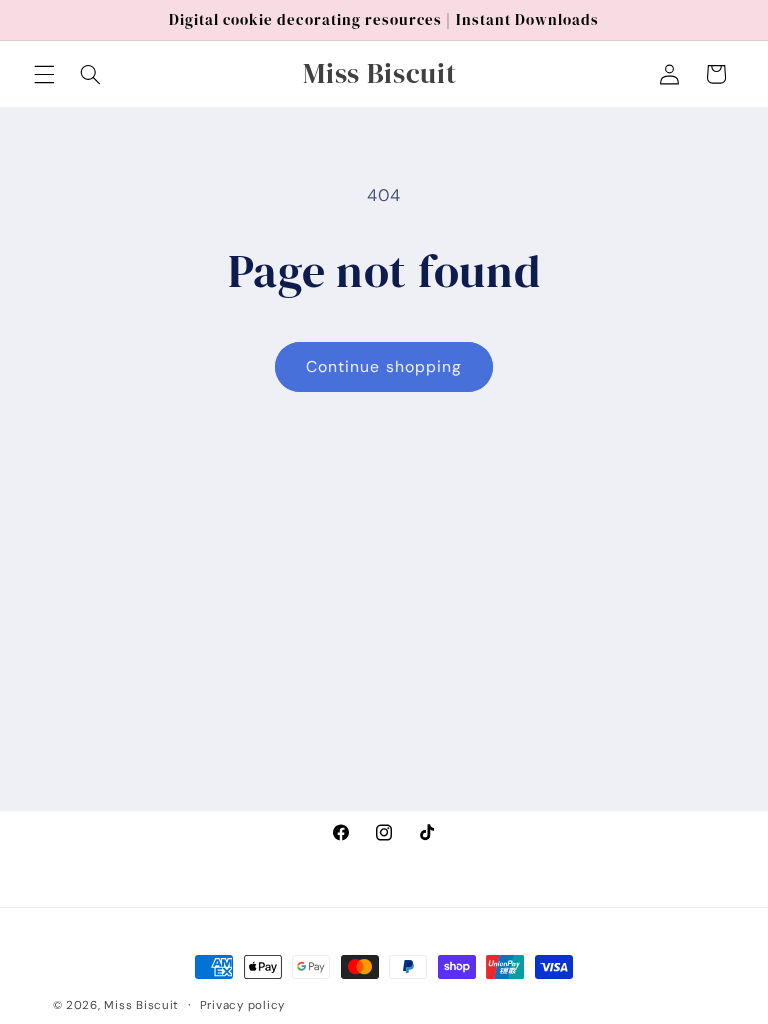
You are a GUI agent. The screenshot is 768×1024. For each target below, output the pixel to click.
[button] (44, 74)
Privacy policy (242, 1005)
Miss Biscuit (141, 1005)
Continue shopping (384, 366)
